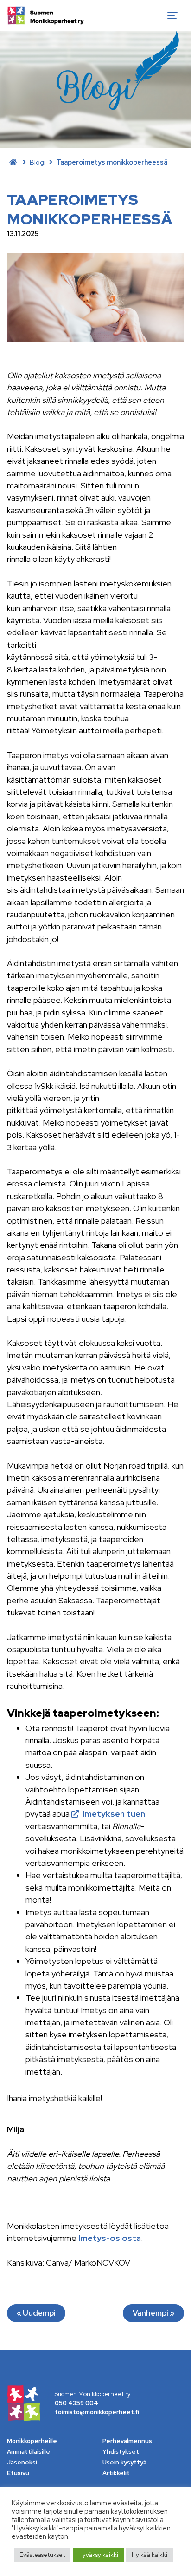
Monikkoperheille (32, 2441)
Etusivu (18, 2473)
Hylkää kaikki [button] (150, 2555)
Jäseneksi (22, 2462)
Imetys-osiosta (109, 2238)
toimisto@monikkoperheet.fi (97, 2412)
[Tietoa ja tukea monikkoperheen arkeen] (46, 15)
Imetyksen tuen (114, 1814)
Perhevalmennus (127, 2441)
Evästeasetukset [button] (42, 2555)
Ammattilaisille (29, 2452)
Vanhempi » (153, 2313)
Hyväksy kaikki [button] (98, 2555)
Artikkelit (116, 2473)
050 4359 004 (76, 2403)
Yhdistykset (121, 2452)
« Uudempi (36, 2313)
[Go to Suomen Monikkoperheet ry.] (13, 162)
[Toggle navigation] (172, 15)
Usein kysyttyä (124, 2462)
